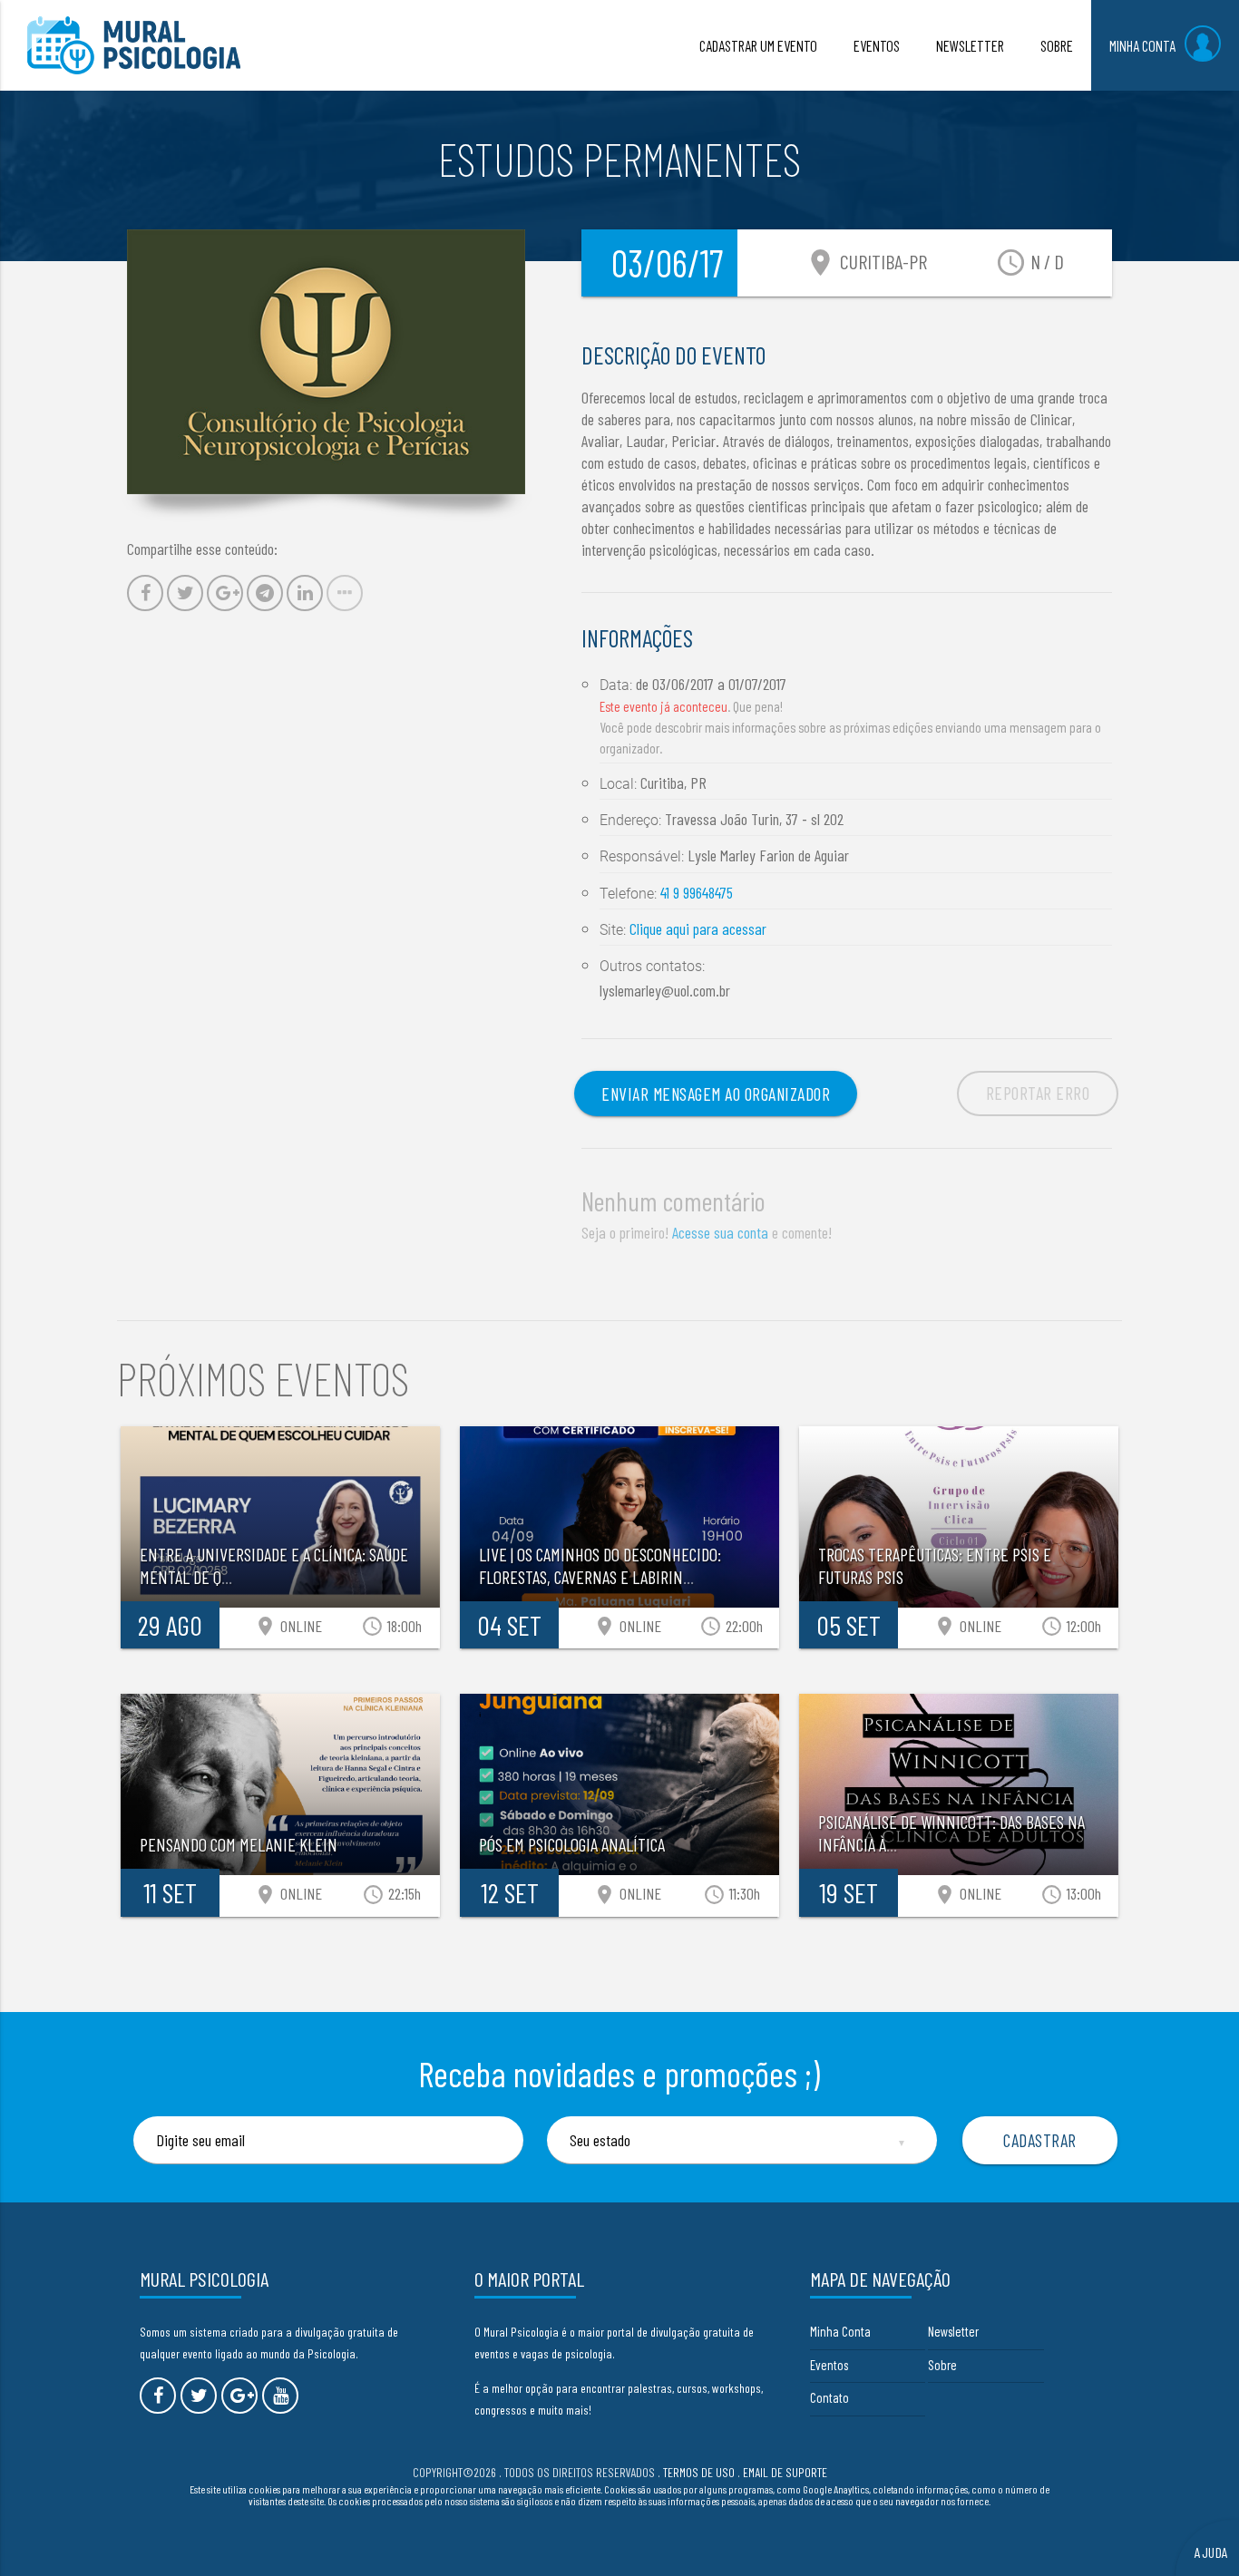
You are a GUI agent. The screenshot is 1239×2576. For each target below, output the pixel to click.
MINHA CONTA (1142, 45)
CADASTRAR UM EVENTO (758, 45)
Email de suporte (785, 2472)
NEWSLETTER (970, 45)
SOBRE (1057, 45)
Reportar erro (1038, 1093)
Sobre (942, 2365)
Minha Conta (840, 2331)
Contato (829, 2397)
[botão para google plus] (239, 2396)
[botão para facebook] (158, 2396)
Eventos (829, 2365)
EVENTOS (877, 45)
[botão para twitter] (199, 2396)
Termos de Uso (699, 2472)
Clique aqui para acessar (698, 928)
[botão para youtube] (280, 2396)
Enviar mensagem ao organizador (716, 1094)
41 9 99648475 (697, 892)
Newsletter (953, 2331)
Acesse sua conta (720, 1232)
